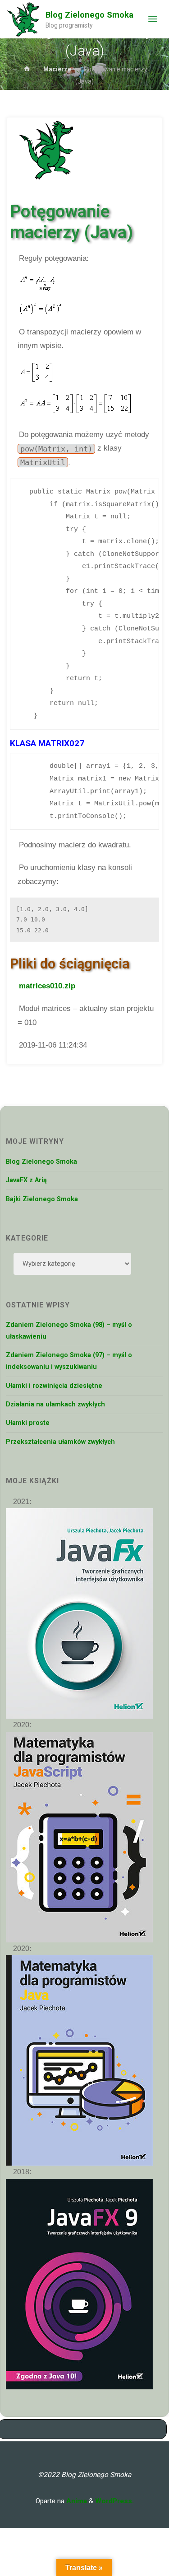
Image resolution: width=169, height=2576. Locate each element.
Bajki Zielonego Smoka (42, 1199)
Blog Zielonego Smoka (89, 15)
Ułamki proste (28, 1423)
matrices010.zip (47, 986)
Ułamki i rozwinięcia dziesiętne (54, 1386)
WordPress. (114, 2501)
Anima (76, 2501)
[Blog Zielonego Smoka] (23, 19)
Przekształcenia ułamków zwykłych (60, 1442)
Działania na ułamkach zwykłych (55, 1404)
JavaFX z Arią (26, 1180)
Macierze (57, 69)
